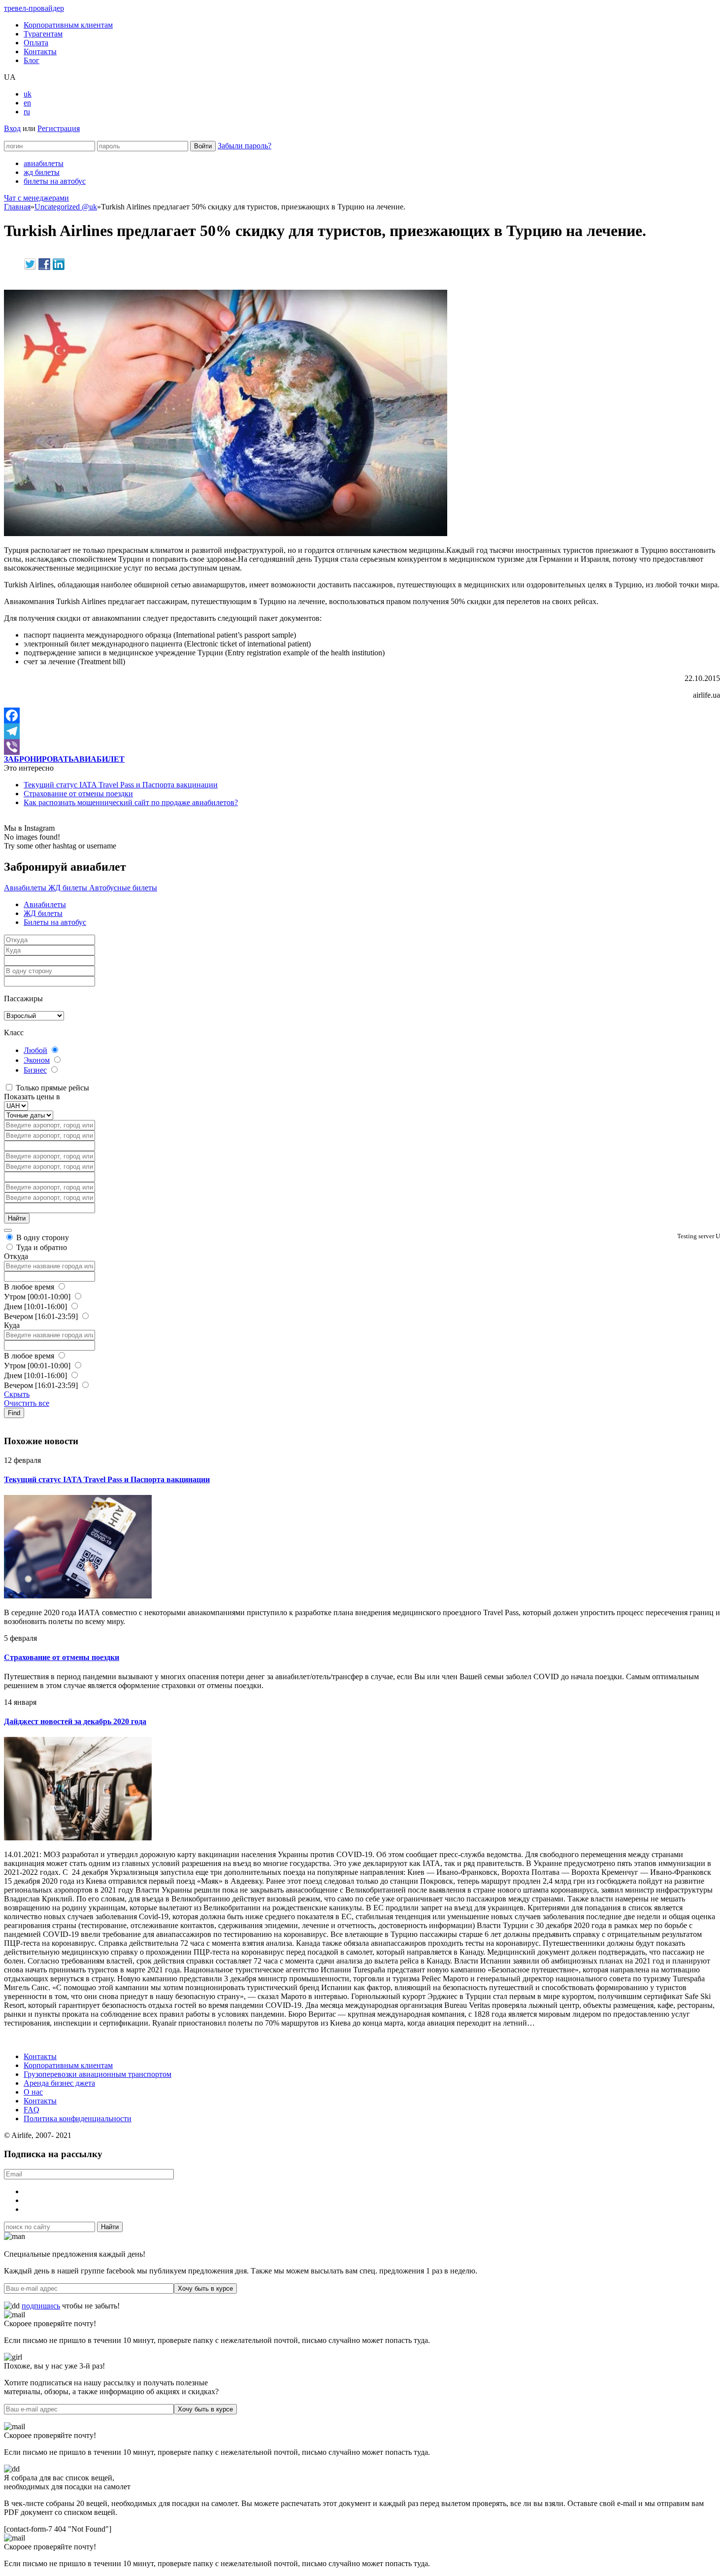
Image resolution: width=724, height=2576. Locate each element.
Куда (12, 1325)
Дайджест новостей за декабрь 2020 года (75, 1721)
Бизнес (35, 1070)
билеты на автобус (55, 181)
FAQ (32, 2110)
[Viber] (362, 747)
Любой (35, 1050)
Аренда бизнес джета (59, 2083)
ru (27, 112)
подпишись (41, 2306)
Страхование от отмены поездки (78, 794)
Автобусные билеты (123, 888)
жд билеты (42, 172)
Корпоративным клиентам (68, 25)
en (27, 103)
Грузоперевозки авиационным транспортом (98, 2074)
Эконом (37, 1060)
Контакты (40, 51)
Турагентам (43, 34)
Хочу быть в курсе (205, 2288)
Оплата (36, 43)
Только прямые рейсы (51, 1088)
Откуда (16, 1256)
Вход (12, 128)
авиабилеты (44, 163)
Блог (32, 60)
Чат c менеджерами (36, 198)
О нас (33, 2092)
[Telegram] (362, 731)
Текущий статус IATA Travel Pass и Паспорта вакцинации (121, 785)
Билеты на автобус (55, 922)
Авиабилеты (26, 888)
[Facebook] (362, 715)
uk (28, 94)
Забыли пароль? (245, 146)
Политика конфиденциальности (78, 2118)
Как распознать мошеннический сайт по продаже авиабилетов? (131, 802)
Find (14, 1413)
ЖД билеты (69, 888)
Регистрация (59, 128)
